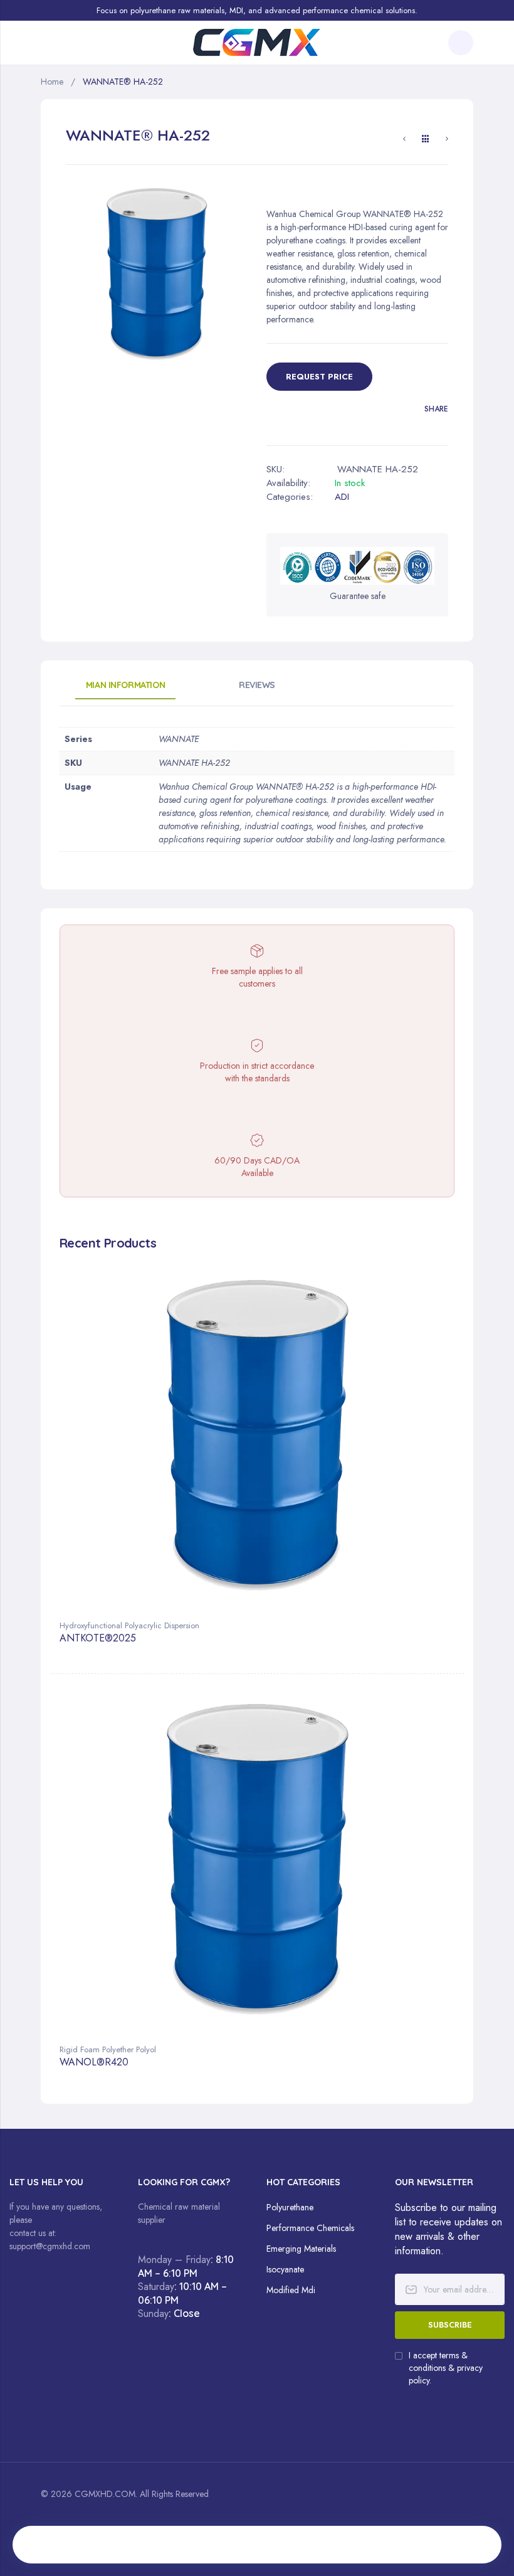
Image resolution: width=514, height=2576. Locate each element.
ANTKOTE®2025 (98, 1639)
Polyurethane (290, 2207)
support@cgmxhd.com (50, 2246)
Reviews (257, 685)
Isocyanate (285, 2269)
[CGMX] (257, 43)
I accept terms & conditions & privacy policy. (446, 2368)
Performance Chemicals (310, 2228)
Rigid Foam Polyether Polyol (108, 2049)
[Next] (447, 140)
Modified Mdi (291, 2290)
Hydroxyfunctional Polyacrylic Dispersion (129, 1625)
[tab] (125, 689)
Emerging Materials (301, 2249)
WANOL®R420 (94, 2063)
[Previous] (404, 140)
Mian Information (125, 685)
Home (52, 82)
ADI (342, 497)
